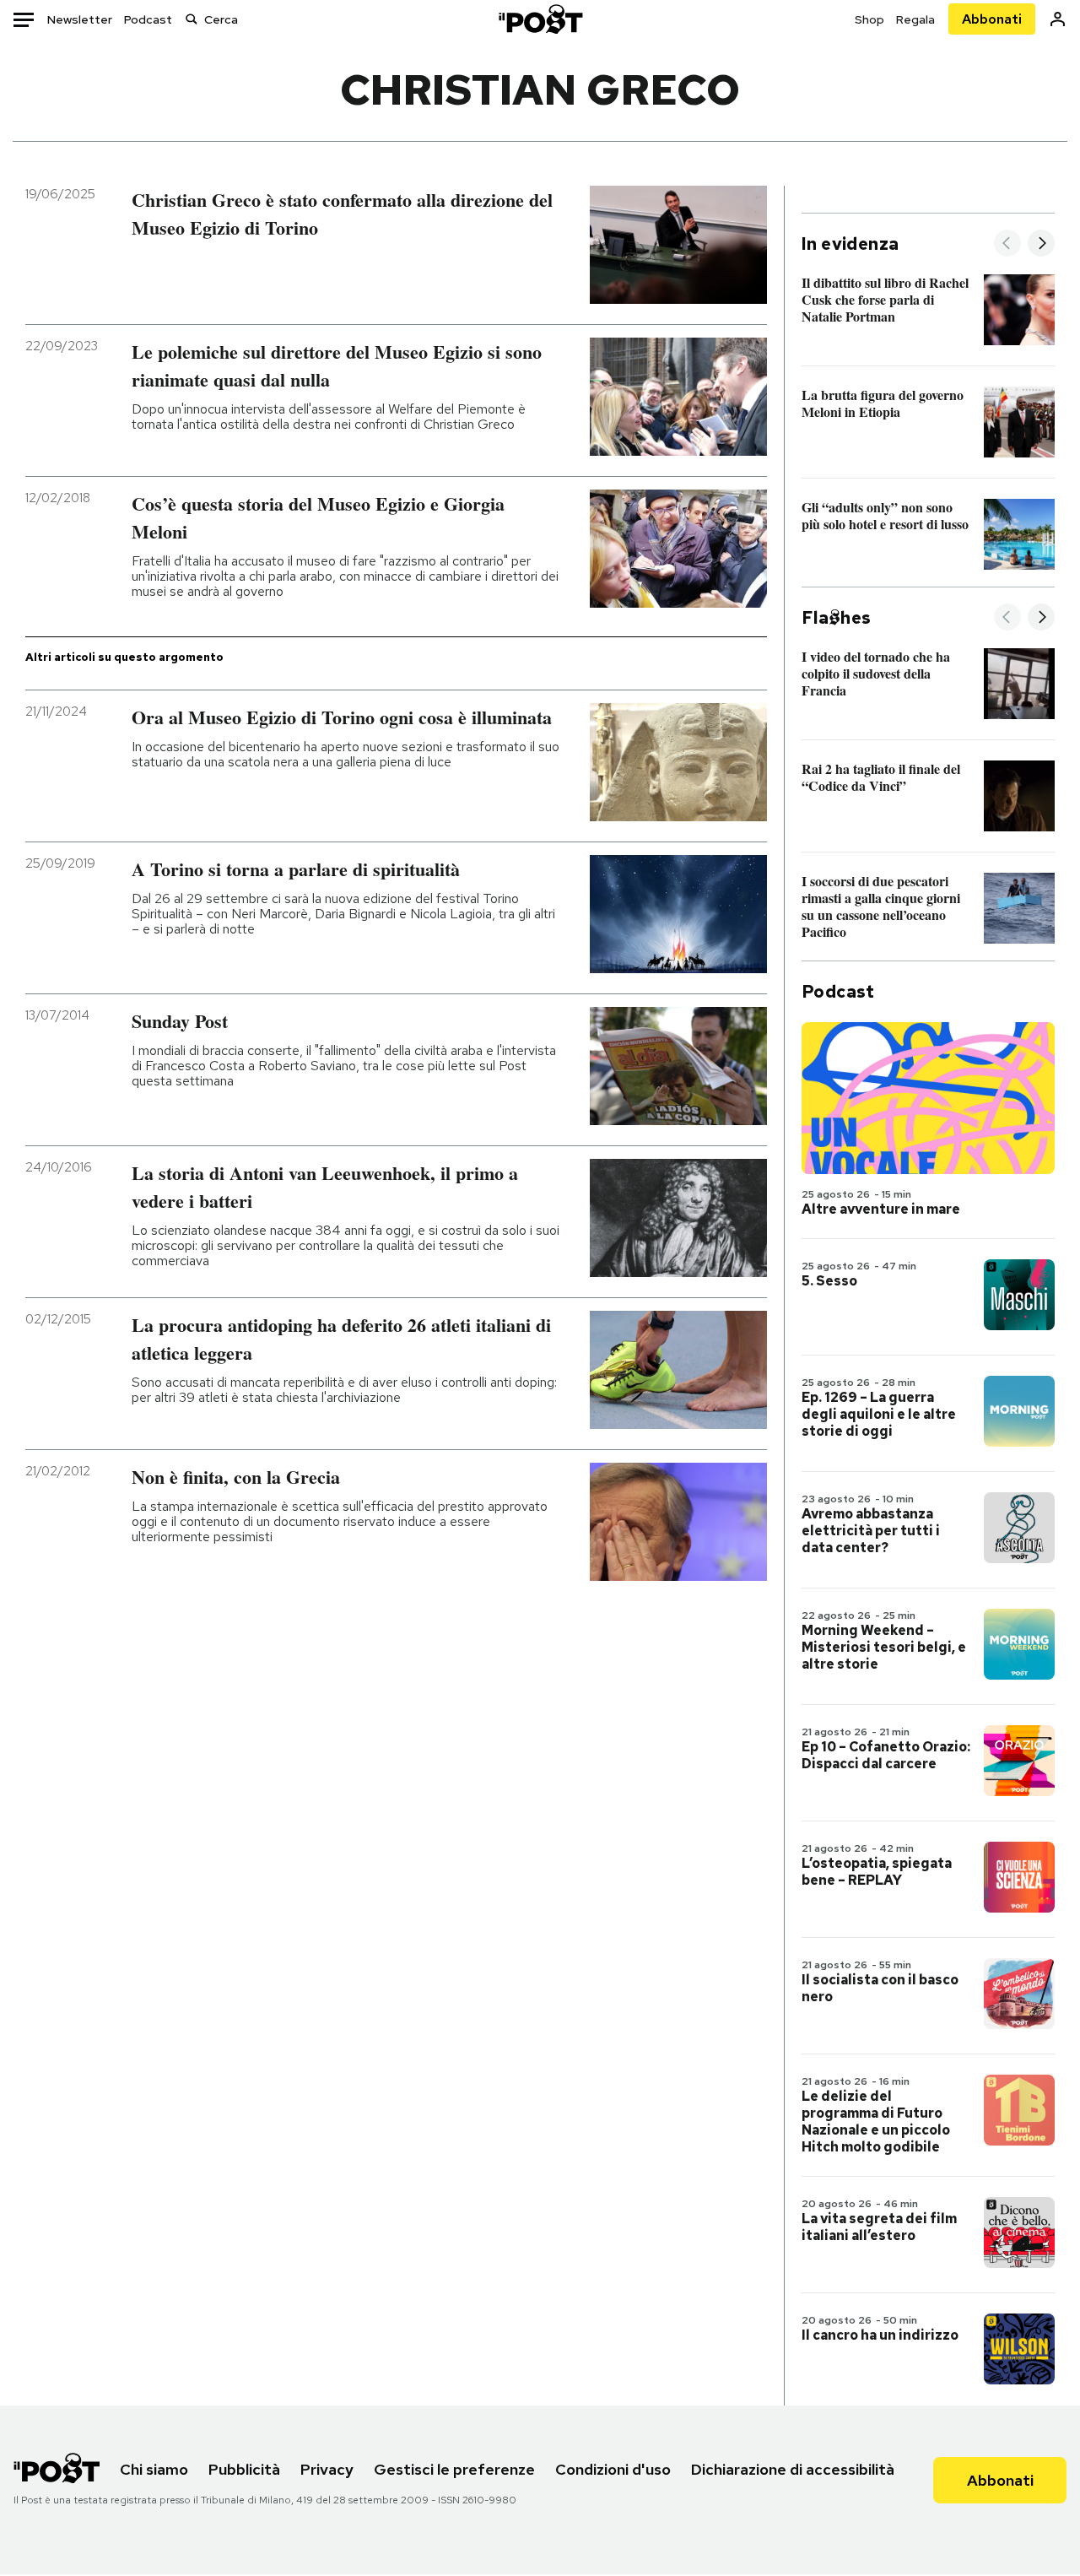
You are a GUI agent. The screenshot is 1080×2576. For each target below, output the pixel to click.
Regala (915, 19)
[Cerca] (192, 19)
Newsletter (80, 19)
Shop (869, 19)
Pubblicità (244, 2469)
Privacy (327, 2469)
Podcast (148, 19)
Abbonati (992, 19)
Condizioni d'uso (613, 2469)
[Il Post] (540, 19)
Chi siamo (154, 2469)
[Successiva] (1041, 244)
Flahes (836, 618)
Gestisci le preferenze (454, 2469)
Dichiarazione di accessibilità (793, 2469)
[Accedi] (1058, 19)
